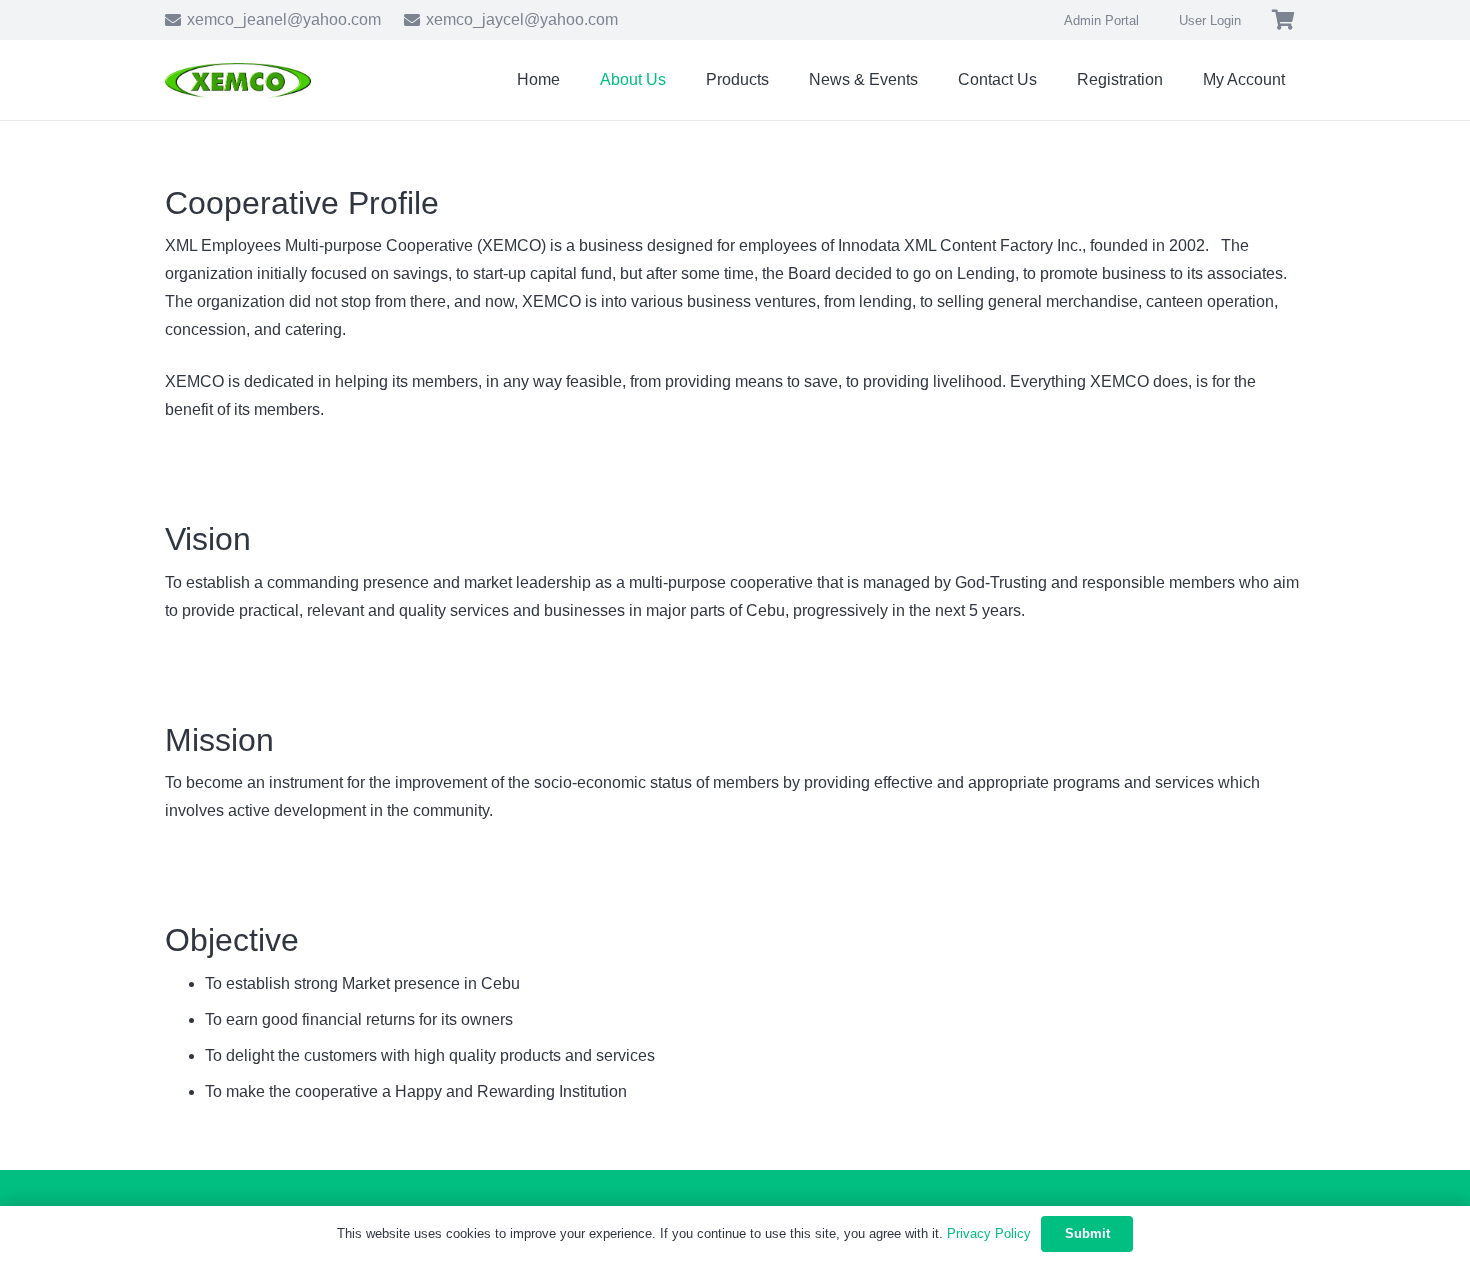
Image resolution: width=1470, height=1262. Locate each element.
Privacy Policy (989, 1233)
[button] (1177, 79)
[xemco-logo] (238, 80)
